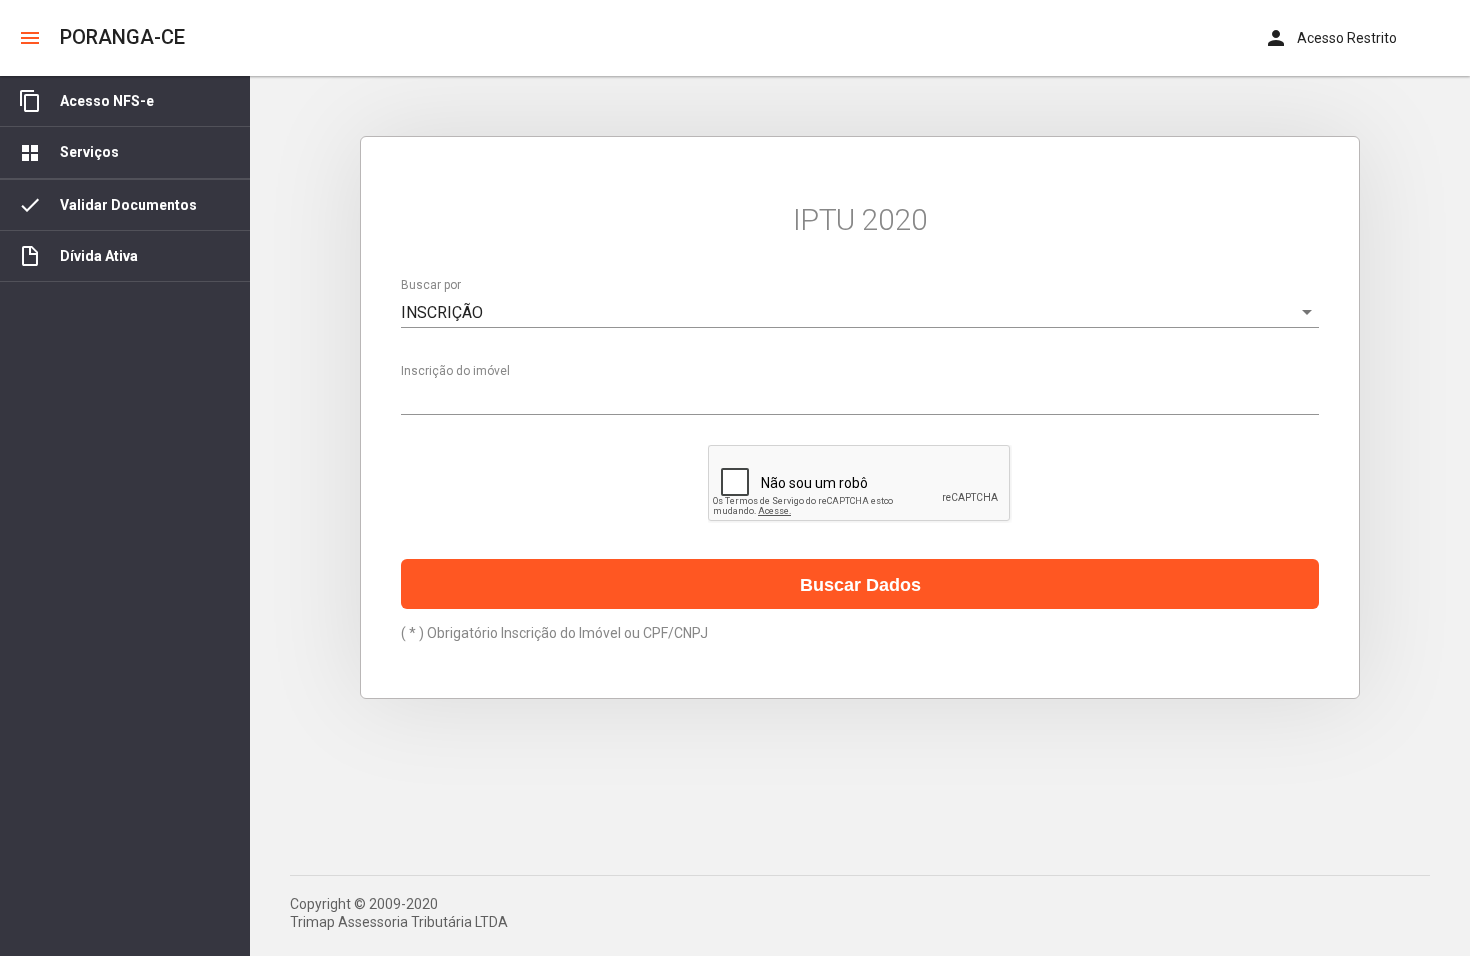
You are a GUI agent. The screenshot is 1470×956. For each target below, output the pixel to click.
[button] (30, 38)
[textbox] (860, 399)
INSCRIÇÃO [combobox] (442, 312)
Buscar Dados (860, 585)
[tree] (125, 516)
